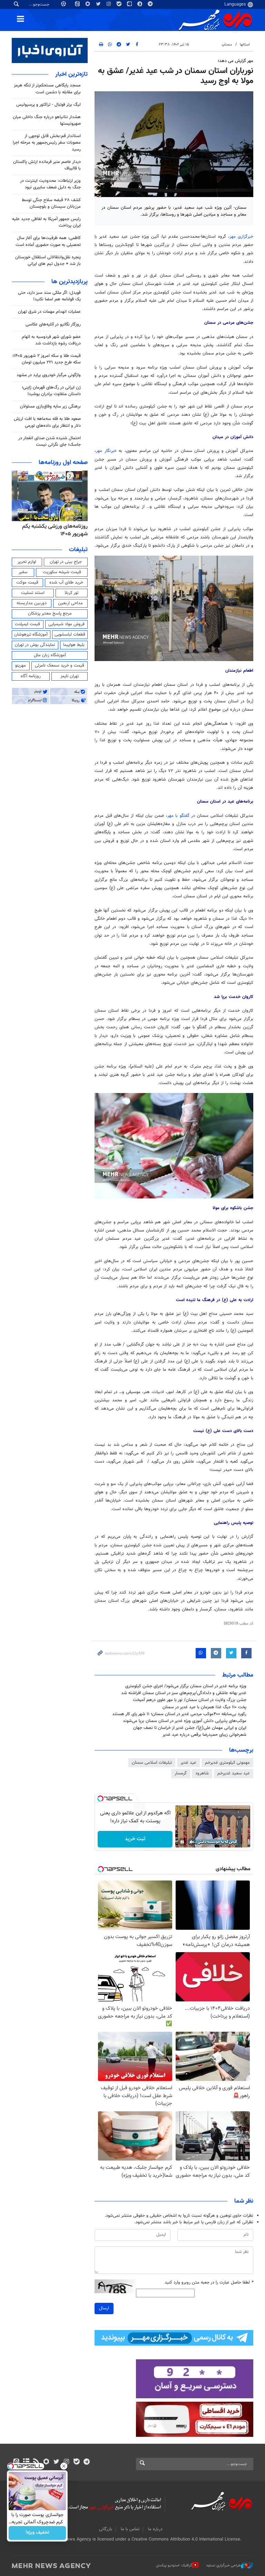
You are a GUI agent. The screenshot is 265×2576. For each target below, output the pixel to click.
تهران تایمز (70, 676)
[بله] (76, 2462)
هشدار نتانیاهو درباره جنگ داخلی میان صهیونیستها (47, 120)
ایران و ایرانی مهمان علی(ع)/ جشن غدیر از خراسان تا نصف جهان (190, 1728)
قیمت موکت (27, 583)
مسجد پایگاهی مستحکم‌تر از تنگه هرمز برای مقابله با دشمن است (47, 89)
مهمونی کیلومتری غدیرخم (227, 1763)
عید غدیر (188, 1763)
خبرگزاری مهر (241, 237)
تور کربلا (71, 593)
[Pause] (182, 1842)
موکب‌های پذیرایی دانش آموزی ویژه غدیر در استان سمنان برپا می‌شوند (185, 1721)
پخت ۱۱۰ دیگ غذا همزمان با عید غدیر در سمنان (204, 1707)
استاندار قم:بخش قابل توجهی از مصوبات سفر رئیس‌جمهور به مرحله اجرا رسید (47, 143)
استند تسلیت (33, 593)
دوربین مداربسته (32, 603)
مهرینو (21, 666)
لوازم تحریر (27, 562)
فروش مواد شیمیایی (66, 624)
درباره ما (155, 2529)
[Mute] (192, 1842)
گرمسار (181, 1773)
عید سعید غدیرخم (234, 1773)
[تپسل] (100, 1799)
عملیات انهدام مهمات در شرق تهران (49, 312)
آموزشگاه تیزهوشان (31, 635)
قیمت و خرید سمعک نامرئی (60, 666)
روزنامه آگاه (31, 676)
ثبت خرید (135, 1839)
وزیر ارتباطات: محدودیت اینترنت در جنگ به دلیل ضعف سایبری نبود (50, 184)
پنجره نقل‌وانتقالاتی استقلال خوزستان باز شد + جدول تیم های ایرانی (48, 261)
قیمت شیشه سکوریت (62, 572)
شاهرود (202, 1773)
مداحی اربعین (70, 603)
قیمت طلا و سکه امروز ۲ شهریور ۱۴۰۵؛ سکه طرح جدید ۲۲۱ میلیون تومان (47, 359)
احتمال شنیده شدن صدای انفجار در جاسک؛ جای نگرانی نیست (50, 441)
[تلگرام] (86, 2462)
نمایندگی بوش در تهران (35, 645)
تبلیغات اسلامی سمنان (152, 1763)
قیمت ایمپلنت (27, 624)
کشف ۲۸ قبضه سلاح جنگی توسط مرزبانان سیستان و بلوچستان (51, 203)
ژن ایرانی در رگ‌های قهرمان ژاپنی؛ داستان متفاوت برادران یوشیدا (51, 391)
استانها (245, 45)
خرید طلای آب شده (66, 583)
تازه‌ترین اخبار (71, 74)
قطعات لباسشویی (70, 635)
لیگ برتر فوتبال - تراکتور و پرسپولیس (48, 105)
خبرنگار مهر (107, 451)
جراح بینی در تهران (66, 562)
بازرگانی (106, 2529)
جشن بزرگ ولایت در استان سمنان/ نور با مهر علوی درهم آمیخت (190, 1700)
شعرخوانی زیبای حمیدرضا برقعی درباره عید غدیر (204, 1735)
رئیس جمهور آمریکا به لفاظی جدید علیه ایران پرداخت (46, 222)
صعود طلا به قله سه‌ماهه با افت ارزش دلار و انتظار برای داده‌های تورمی (47, 422)
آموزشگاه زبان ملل (50, 655)
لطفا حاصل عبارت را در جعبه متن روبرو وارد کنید (209, 2283)
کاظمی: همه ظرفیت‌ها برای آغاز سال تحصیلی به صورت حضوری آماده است (48, 241)
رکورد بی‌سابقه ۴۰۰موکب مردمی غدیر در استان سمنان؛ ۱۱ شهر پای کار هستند (179, 1714)
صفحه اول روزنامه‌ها (63, 463)
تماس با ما (130, 2529)
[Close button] (64, 2466)
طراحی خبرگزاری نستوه (224, 2565)
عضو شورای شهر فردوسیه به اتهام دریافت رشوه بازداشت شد (51, 340)
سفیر (23, 572)
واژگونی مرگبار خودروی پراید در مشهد (49, 375)
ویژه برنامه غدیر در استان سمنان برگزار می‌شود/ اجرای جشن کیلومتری (186, 1686)
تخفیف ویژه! (37, 2533)
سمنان (227, 45)
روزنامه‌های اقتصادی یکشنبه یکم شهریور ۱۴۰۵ (53, 530)
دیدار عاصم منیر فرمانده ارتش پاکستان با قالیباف (47, 165)
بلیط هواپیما (74, 645)
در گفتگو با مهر (182, 816)
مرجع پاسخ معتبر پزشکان (50, 614)
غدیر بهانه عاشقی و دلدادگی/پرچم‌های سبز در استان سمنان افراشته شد (184, 1693)
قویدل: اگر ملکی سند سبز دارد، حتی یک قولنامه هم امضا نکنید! (49, 296)
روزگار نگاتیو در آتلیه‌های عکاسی (53, 324)
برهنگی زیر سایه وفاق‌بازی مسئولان (50, 406)
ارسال (104, 2308)
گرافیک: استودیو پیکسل (174, 2565)
